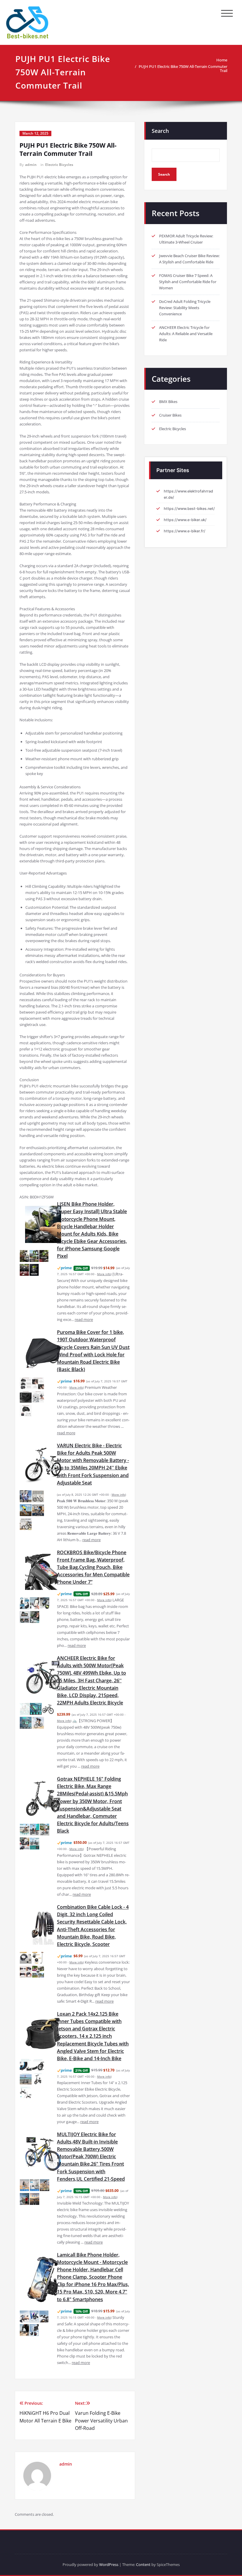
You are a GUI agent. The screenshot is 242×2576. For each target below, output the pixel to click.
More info (104, 1274)
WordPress (109, 2564)
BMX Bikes (168, 402)
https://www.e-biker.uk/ (185, 520)
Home (222, 60)
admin (31, 165)
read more (84, 1319)
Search (160, 131)
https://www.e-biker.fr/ (185, 531)
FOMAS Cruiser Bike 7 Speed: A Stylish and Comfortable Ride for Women (188, 282)
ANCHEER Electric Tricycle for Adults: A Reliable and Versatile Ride (186, 334)
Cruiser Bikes (170, 415)
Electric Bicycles (59, 165)
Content (143, 2564)
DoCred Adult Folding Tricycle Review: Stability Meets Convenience (185, 308)
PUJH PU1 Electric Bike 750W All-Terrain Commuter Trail (183, 68)
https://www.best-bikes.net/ (189, 509)
